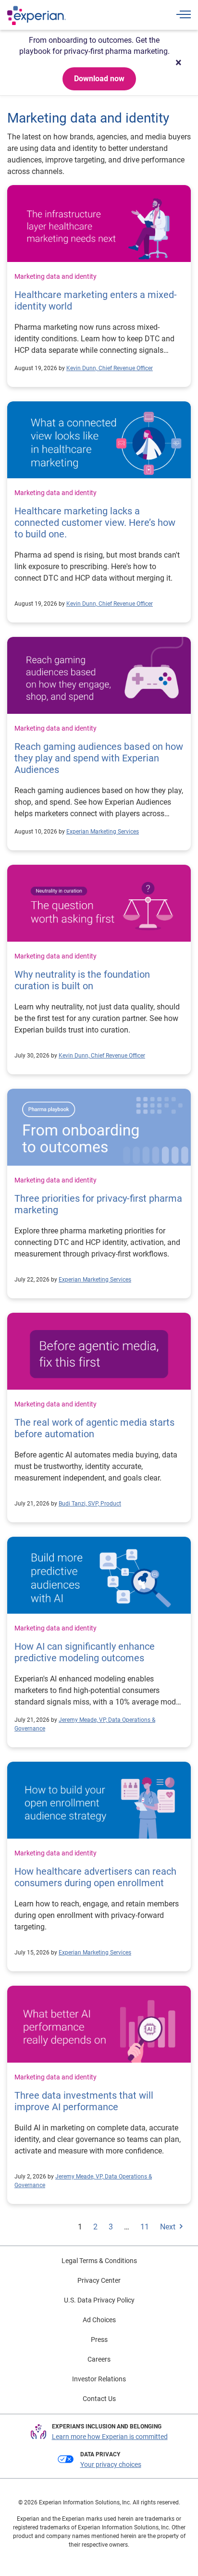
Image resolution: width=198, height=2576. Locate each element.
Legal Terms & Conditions (99, 2261)
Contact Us (99, 2399)
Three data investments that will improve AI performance (84, 2101)
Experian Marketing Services (103, 832)
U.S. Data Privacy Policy (99, 2300)
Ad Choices (99, 2320)
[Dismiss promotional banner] (178, 62)
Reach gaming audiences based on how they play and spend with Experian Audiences (99, 758)
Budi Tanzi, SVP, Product (90, 1504)
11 (145, 2227)
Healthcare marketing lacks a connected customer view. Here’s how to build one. (95, 523)
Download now (99, 79)
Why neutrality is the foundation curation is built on (82, 980)
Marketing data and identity (56, 276)
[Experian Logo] (37, 15)
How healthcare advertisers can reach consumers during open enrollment (95, 1877)
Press (99, 2340)
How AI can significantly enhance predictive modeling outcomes (85, 1652)
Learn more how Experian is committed (110, 2437)
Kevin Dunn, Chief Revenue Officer (110, 368)
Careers (99, 2359)
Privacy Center (99, 2280)
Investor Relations (99, 2379)
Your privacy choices (111, 2464)
